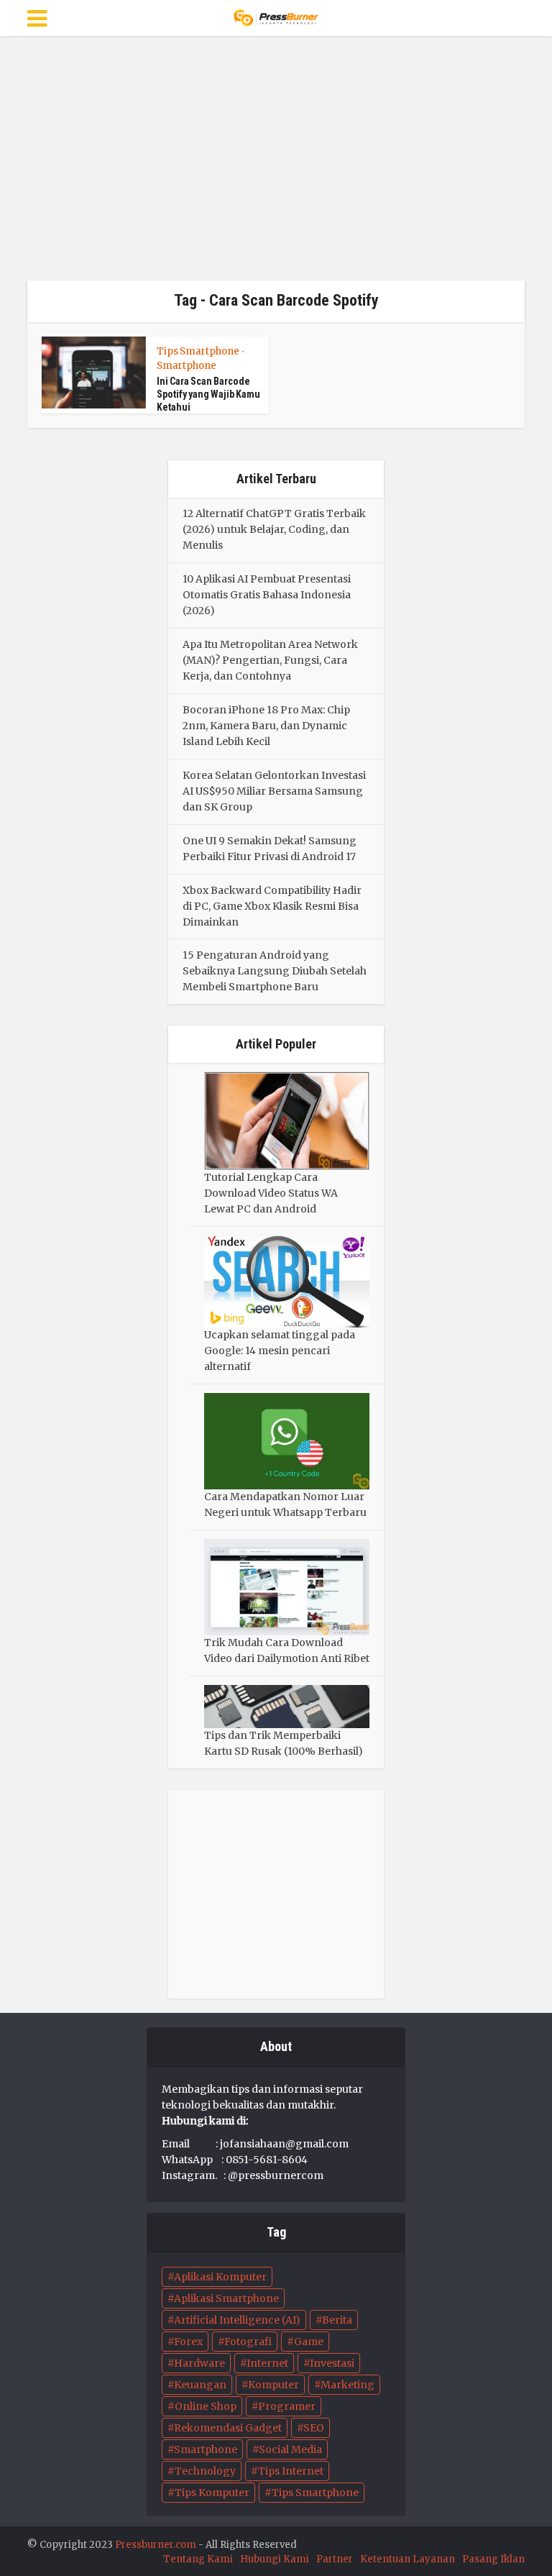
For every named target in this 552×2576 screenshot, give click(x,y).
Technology (205, 2471)
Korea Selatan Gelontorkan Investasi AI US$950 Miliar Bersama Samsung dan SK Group (274, 791)
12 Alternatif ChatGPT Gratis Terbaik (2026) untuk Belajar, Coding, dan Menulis (274, 529)
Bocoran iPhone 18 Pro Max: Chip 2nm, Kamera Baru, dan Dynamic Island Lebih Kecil (266, 726)
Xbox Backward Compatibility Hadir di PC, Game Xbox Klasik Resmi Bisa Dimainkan (272, 906)
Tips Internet (291, 2471)
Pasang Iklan (493, 2559)
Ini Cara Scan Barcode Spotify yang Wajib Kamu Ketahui (208, 394)
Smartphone (187, 366)
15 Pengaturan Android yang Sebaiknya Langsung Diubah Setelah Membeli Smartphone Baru (275, 971)
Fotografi (248, 2342)
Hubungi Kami (275, 2559)
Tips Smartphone (198, 351)
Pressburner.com (156, 2545)
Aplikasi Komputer (220, 2277)
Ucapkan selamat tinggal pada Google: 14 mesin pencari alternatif (280, 1351)
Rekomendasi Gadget (228, 2428)
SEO (314, 2428)
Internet (267, 2363)
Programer (287, 2406)
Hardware (199, 2363)
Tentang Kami (198, 2559)
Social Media (290, 2449)
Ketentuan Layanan (408, 2559)
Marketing (348, 2385)
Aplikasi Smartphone (226, 2298)
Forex (188, 2342)
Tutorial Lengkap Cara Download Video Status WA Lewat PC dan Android (271, 1193)
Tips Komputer (212, 2493)
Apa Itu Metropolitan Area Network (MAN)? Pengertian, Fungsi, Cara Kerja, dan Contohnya (270, 660)
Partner (335, 2559)
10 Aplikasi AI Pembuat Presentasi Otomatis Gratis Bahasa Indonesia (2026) (267, 595)
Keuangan (200, 2385)
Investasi (332, 2363)
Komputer (273, 2385)
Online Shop (206, 2406)
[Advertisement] (276, 158)
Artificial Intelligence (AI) (237, 2320)
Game (309, 2342)
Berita (337, 2320)
